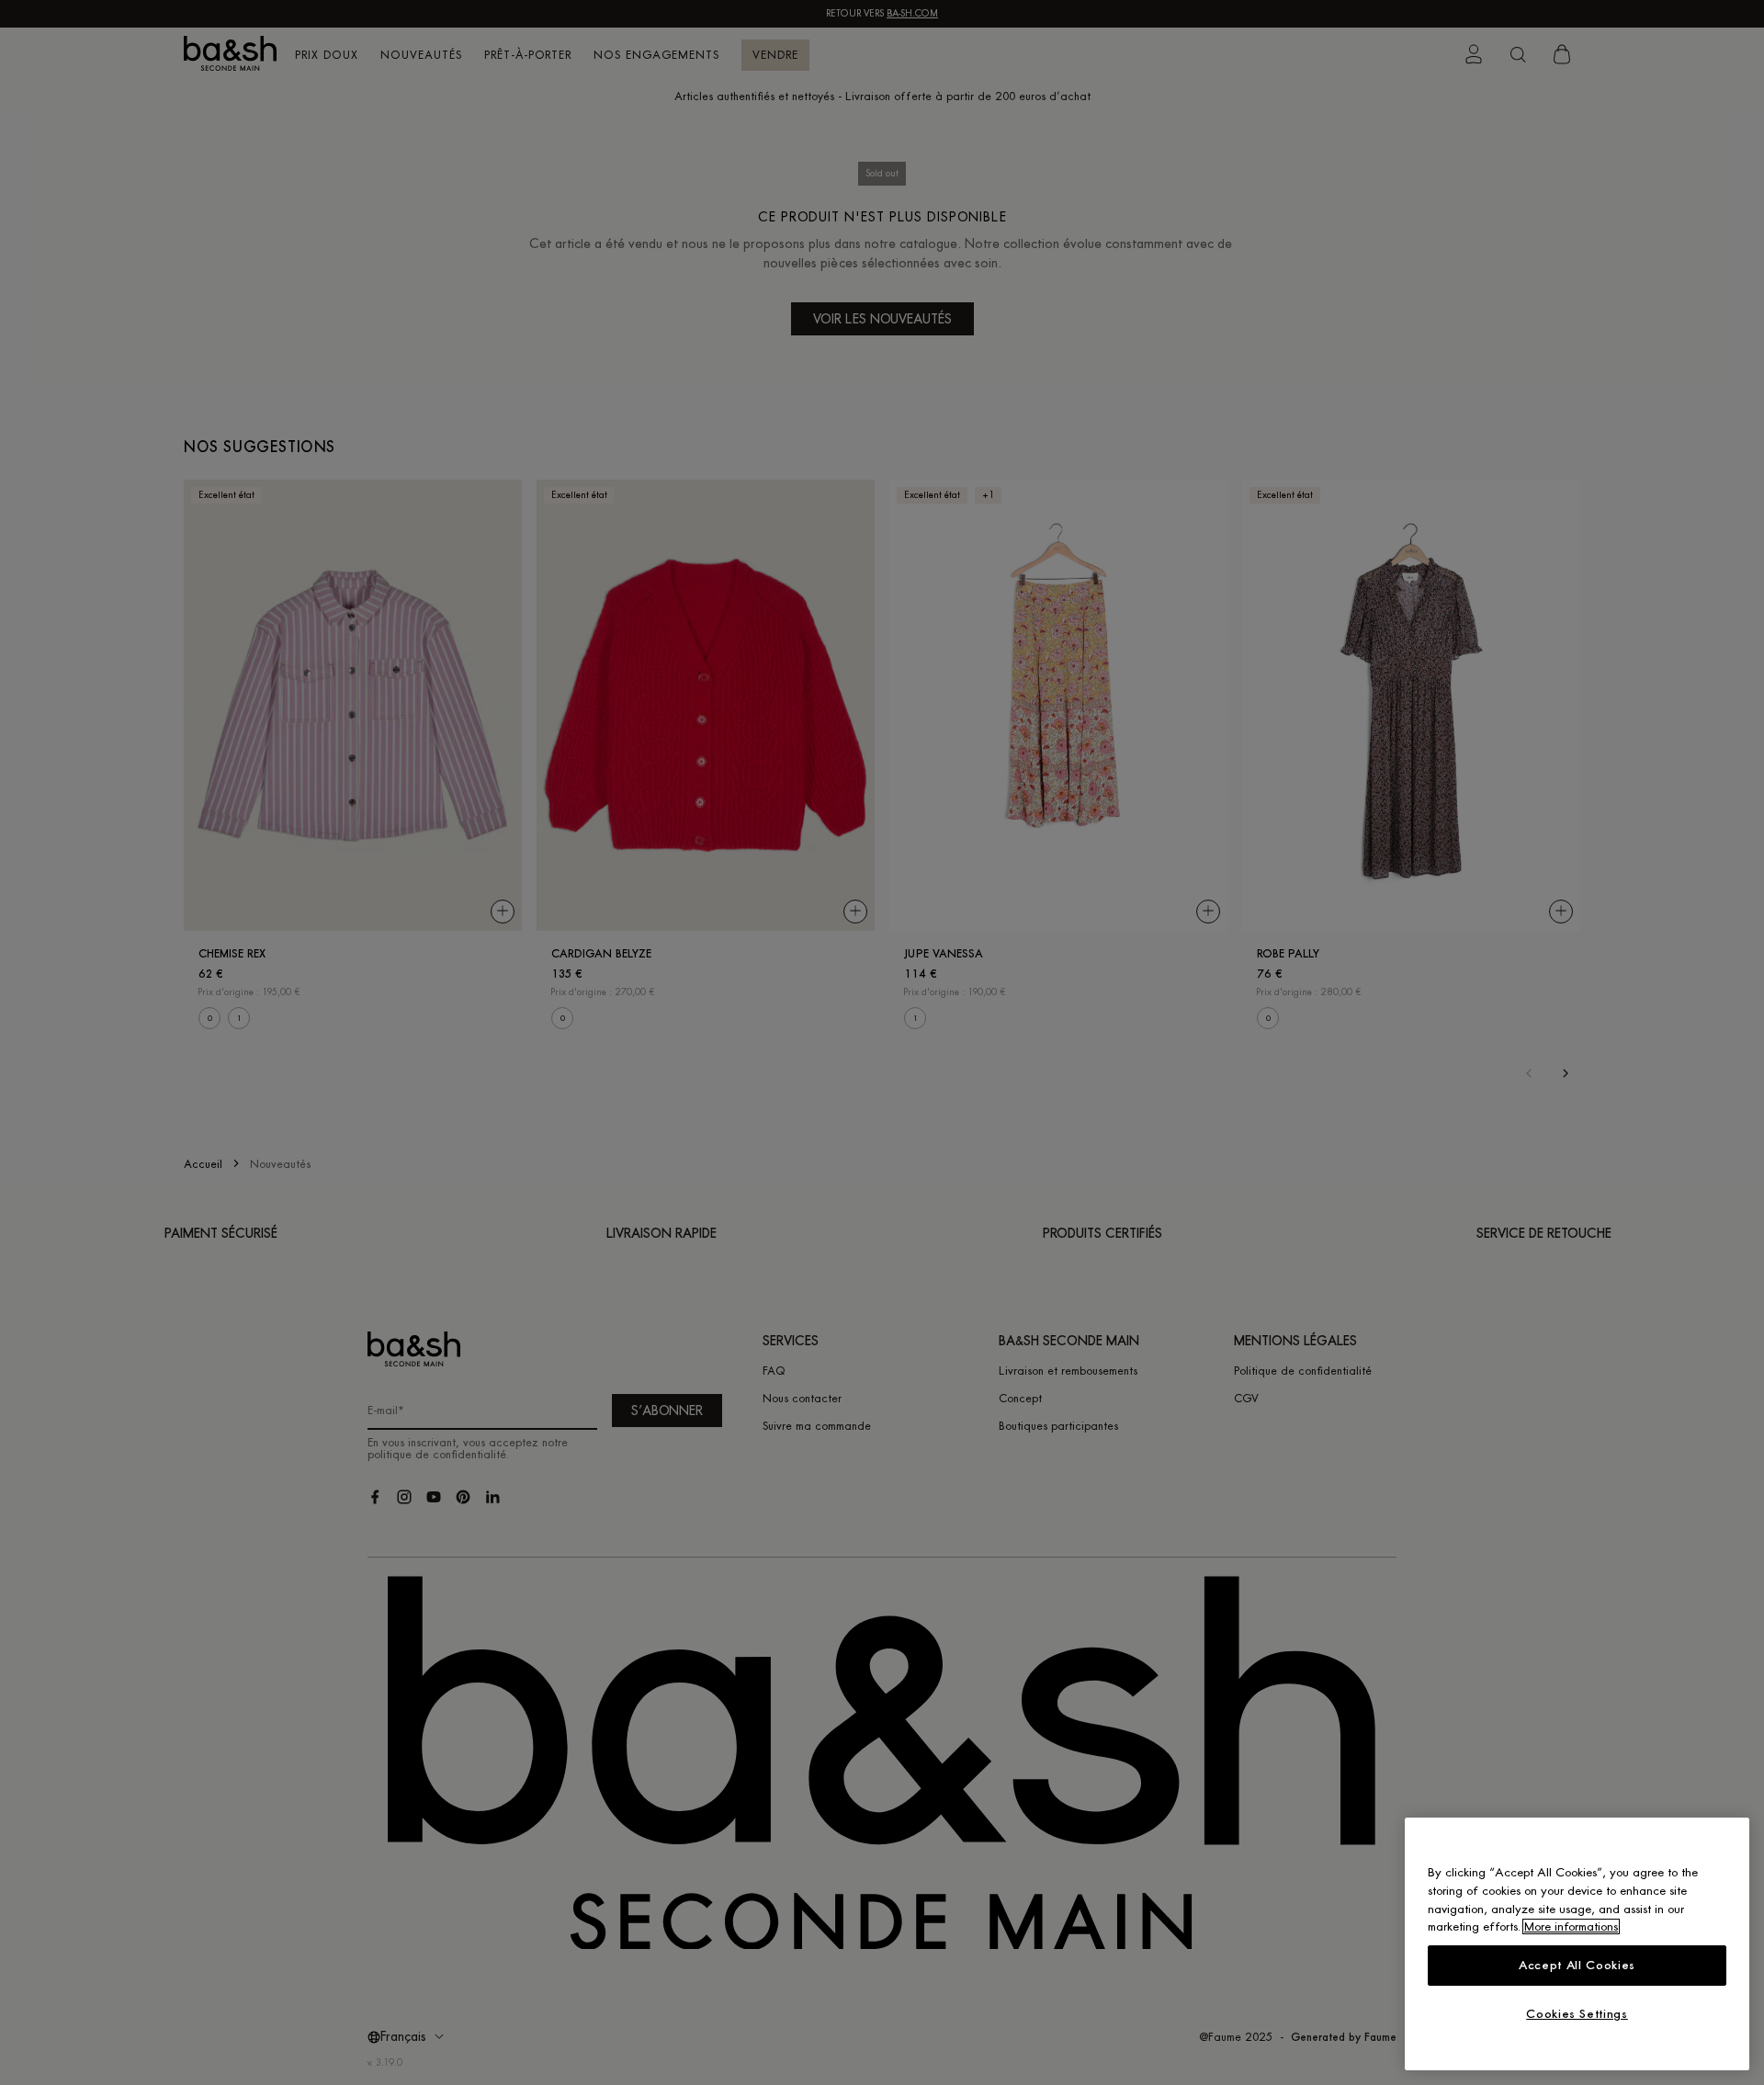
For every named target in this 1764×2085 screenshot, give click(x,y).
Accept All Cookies (1577, 1965)
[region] (1577, 1944)
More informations (1571, 1926)
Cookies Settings (1577, 2014)
